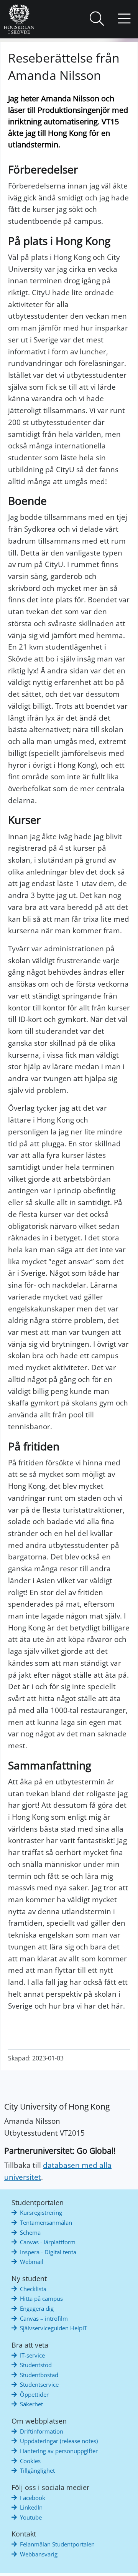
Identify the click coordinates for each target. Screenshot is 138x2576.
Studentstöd (36, 2365)
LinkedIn (31, 2507)
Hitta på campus (41, 2298)
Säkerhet (31, 2404)
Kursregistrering (41, 2212)
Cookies (30, 2461)
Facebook (33, 2498)
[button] (97, 19)
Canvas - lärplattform (48, 2242)
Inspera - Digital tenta (48, 2252)
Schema (30, 2232)
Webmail (32, 2262)
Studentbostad (39, 2375)
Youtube (31, 2517)
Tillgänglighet (37, 2470)
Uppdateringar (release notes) (59, 2441)
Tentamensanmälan (46, 2222)
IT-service (32, 2355)
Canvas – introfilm (44, 2318)
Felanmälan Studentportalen (57, 2544)
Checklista (33, 2289)
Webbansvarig (39, 2554)
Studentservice (39, 2384)
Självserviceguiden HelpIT (53, 2328)
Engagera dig (37, 2308)
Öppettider (34, 2394)
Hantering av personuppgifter (59, 2451)
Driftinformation (42, 2431)
